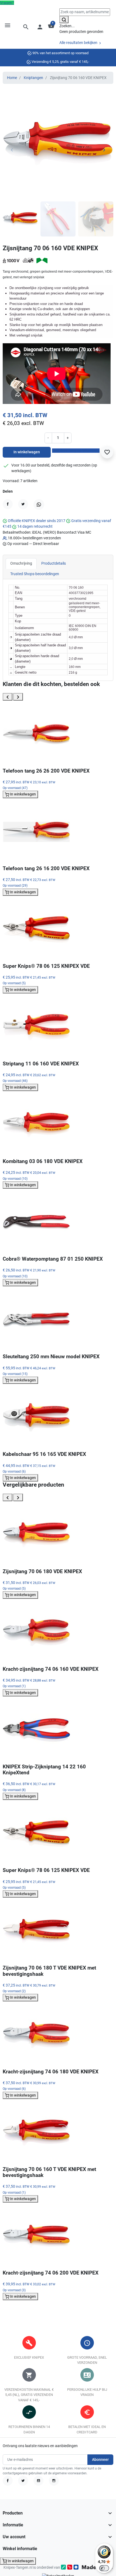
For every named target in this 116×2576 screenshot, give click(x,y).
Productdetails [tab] (54, 563)
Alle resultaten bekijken (79, 43)
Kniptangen (33, 78)
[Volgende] (18, 697)
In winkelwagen (27, 452)
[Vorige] (8, 697)
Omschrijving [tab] (21, 563)
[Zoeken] (64, 20)
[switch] (104, 2568)
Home (12, 78)
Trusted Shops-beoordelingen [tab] (35, 574)
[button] (26, 27)
